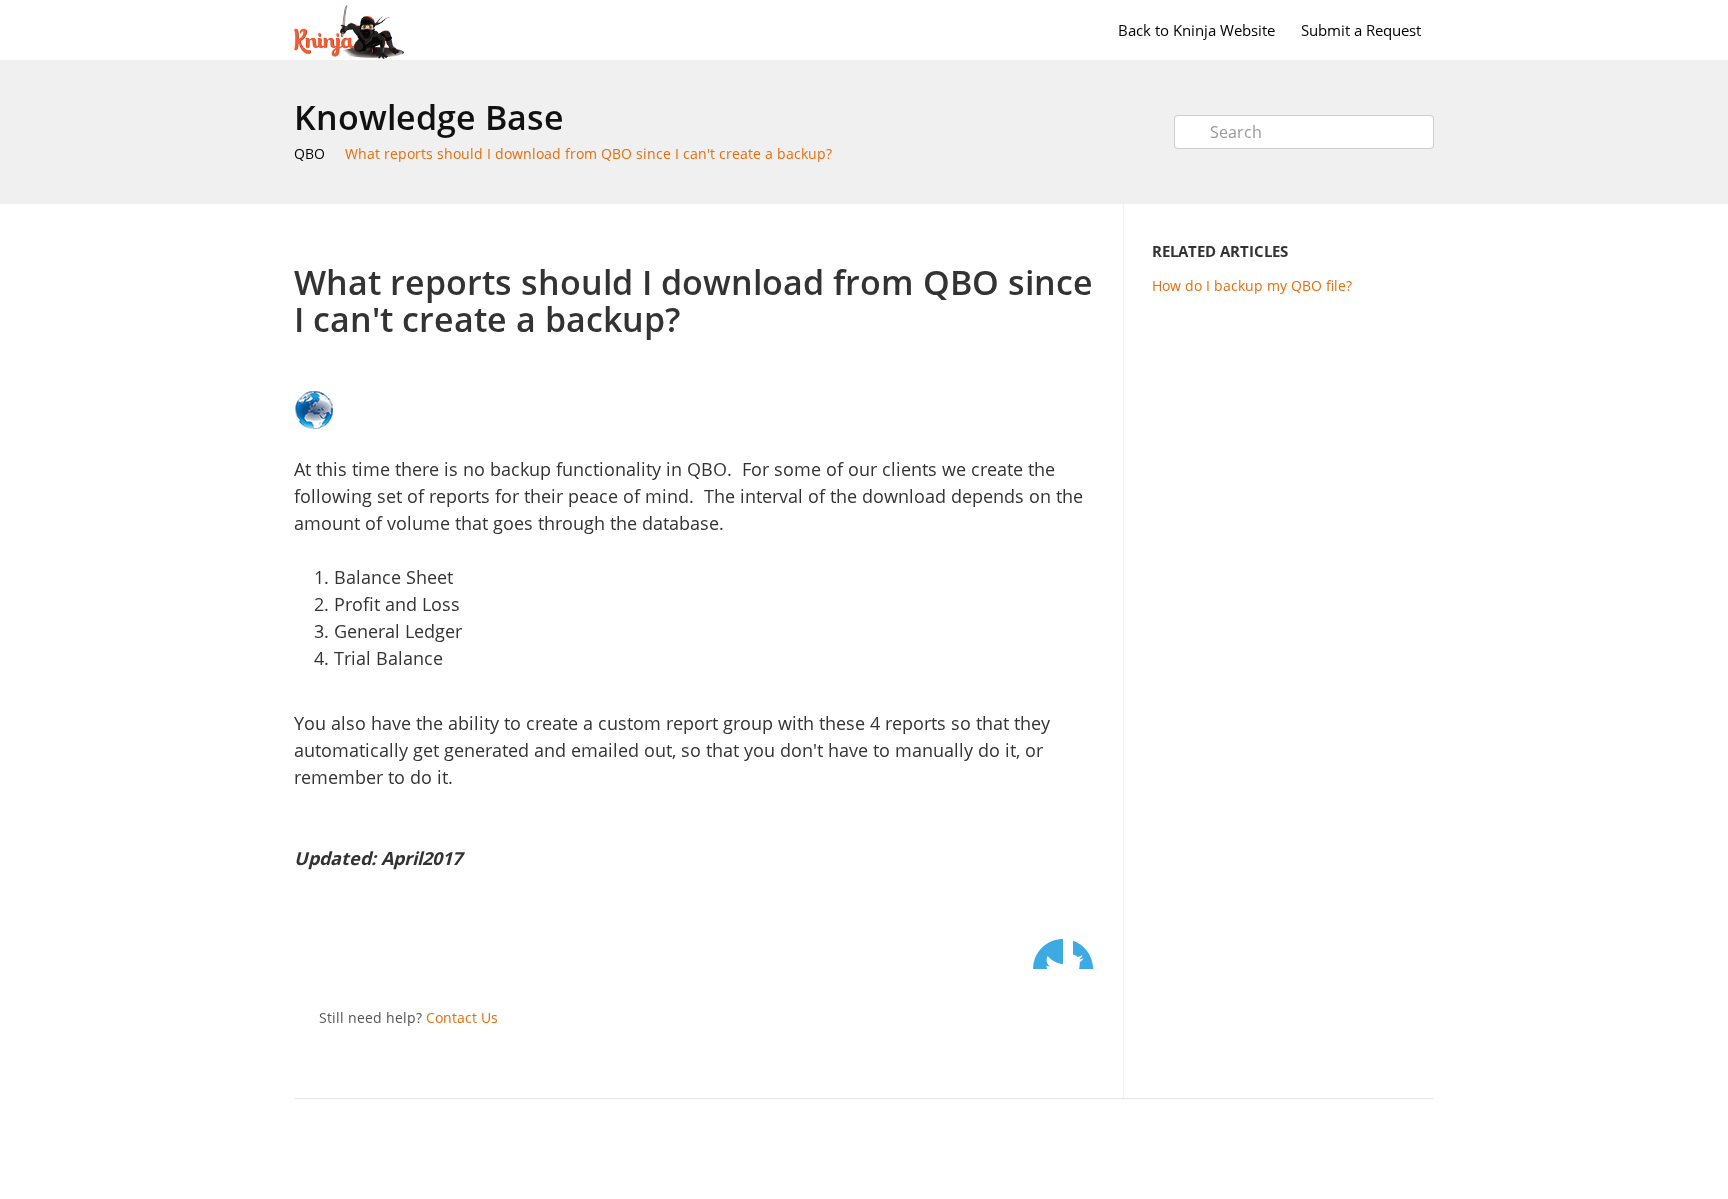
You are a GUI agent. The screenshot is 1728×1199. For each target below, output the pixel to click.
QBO (309, 153)
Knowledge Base (429, 117)
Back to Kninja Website (1196, 30)
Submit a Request (1361, 30)
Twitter (1048, 954)
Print (1035, 233)
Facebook (1088, 954)
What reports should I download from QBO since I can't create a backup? (588, 153)
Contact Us (462, 1017)
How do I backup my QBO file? (1252, 285)
